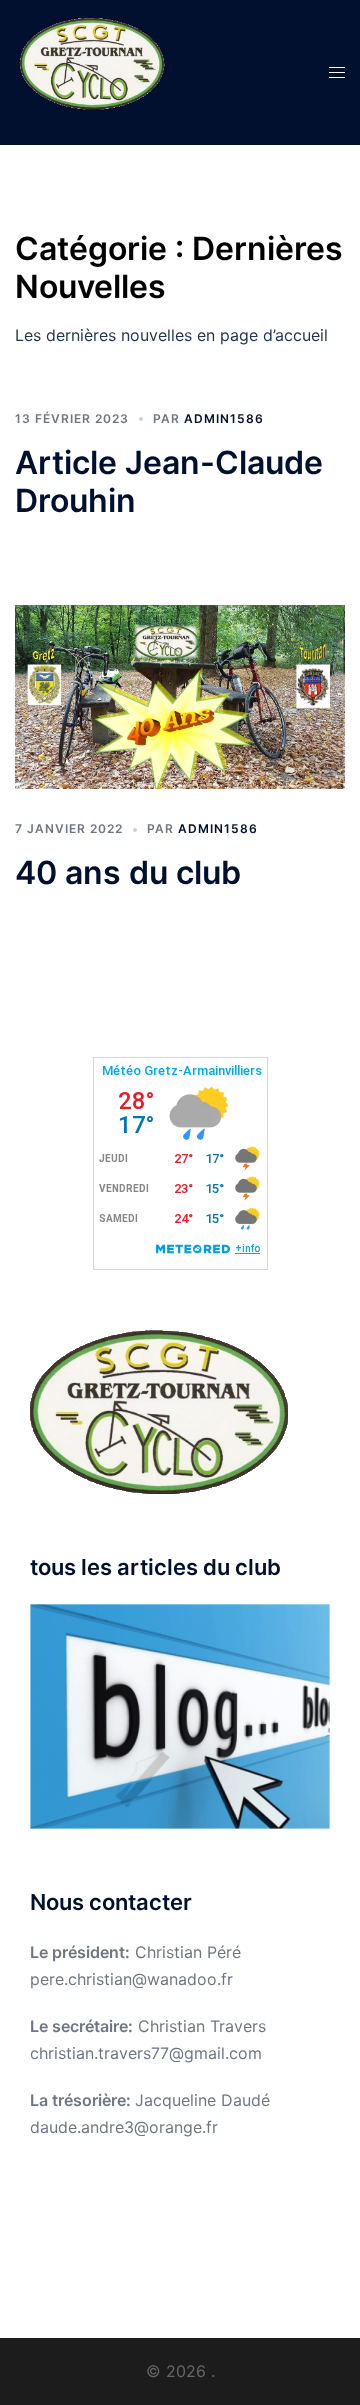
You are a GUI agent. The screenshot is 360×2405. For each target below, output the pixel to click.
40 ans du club (128, 872)
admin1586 (224, 418)
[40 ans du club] (180, 697)
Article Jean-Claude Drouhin (169, 481)
